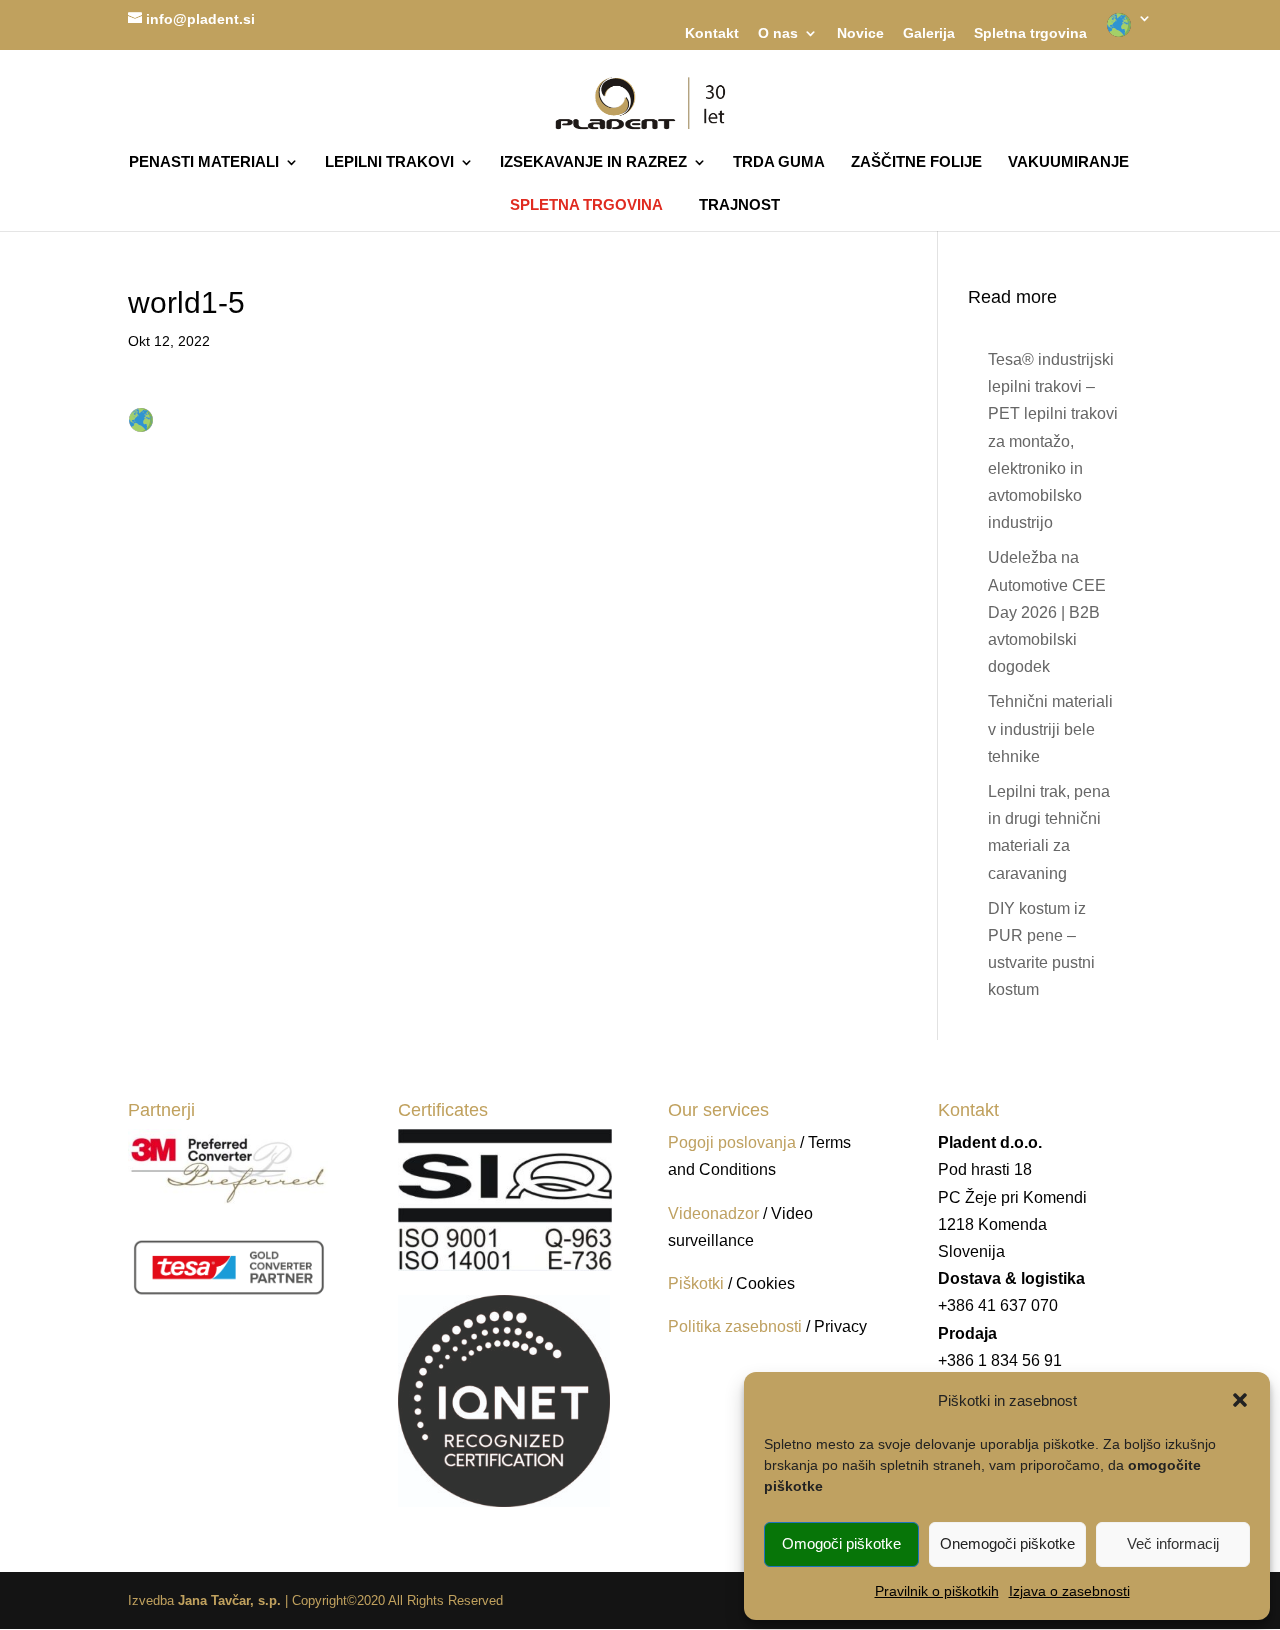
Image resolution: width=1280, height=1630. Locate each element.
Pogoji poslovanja (732, 1142)
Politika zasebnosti (737, 1326)
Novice (860, 33)
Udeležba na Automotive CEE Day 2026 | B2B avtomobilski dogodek (1047, 612)
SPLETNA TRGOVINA (586, 204)
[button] (1240, 1400)
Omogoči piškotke (841, 1543)
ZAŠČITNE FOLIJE (916, 162)
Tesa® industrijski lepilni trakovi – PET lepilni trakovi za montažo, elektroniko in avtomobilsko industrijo (1053, 441)
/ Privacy (836, 1326)
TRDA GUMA (779, 162)
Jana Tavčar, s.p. (229, 1600)
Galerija (929, 33)
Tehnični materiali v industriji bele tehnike (1050, 728)
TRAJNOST (739, 205)
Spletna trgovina (1030, 33)
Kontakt (712, 33)
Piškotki (696, 1283)
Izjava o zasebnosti (1069, 1591)
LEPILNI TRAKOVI (389, 162)
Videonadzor (713, 1213)
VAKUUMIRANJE (1068, 162)
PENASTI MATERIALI (204, 162)
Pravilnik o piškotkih (937, 1591)
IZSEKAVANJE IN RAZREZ (593, 162)
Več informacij (1173, 1543)
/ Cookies (761, 1283)
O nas (778, 33)
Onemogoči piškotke (1007, 1543)
